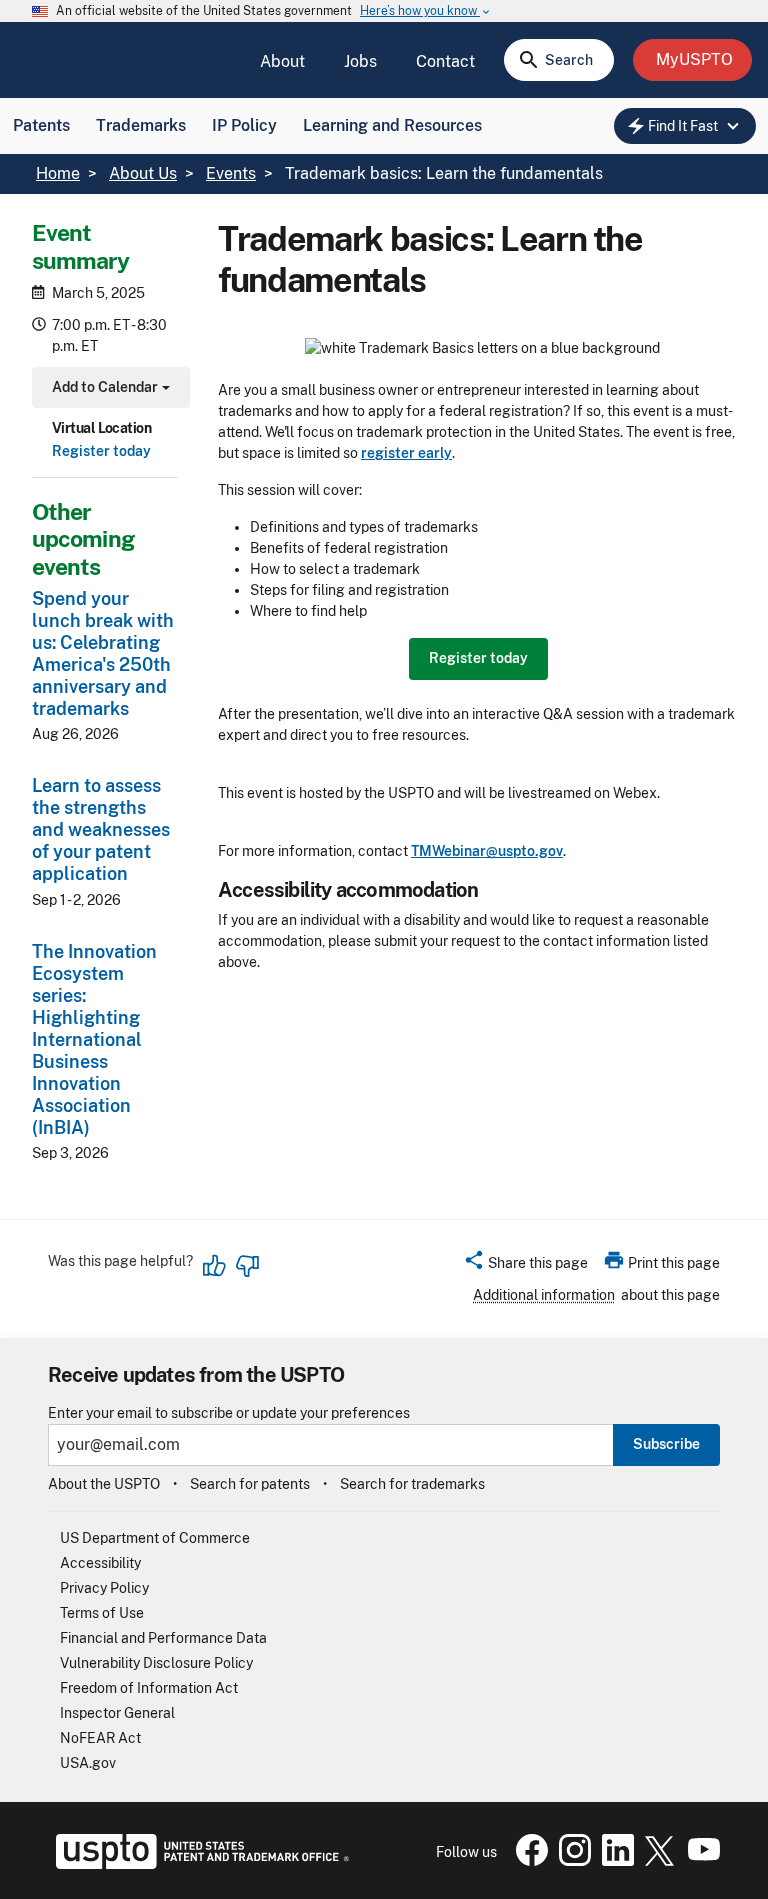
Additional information (544, 1295)
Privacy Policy (104, 1588)
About (282, 61)
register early (406, 453)
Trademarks (141, 125)
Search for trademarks (412, 1484)
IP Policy (244, 125)
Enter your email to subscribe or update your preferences (229, 1413)
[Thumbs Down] (247, 1266)
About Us (143, 173)
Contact (445, 61)
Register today (101, 451)
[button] (525, 1266)
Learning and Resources (392, 125)
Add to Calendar (108, 389)
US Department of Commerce (155, 1538)
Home (58, 173)
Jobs (360, 61)
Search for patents (250, 1484)
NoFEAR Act (100, 1738)
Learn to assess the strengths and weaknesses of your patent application (101, 829)
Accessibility (100, 1563)
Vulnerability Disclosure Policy (156, 1663)
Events (231, 173)
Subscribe (666, 1444)
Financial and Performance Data (163, 1638)
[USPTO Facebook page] (528, 1861)
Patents (41, 125)
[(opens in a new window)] (571, 1861)
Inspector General (117, 1713)
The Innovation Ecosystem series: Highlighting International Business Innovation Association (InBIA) (94, 1039)
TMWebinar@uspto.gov (487, 851)
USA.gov (88, 1763)
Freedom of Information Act (149, 1688)
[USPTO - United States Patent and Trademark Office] (198, 1864)
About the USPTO (104, 1484)
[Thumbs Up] (215, 1266)
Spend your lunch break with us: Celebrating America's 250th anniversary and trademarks (103, 653)
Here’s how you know (426, 11)
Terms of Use (102, 1613)
